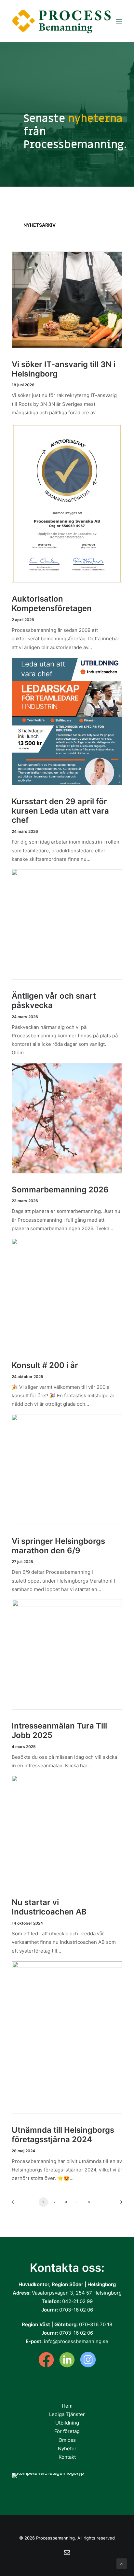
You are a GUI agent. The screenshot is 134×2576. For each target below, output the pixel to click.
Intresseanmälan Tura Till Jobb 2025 (59, 1730)
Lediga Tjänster (67, 2414)
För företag (67, 2431)
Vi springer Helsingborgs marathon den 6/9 (58, 1546)
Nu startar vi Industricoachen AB (49, 1907)
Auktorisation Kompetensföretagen (52, 604)
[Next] (119, 2204)
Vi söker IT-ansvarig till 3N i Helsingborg (64, 369)
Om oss (67, 2440)
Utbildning (67, 2423)
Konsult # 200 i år (45, 1365)
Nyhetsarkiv (40, 225)
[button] (119, 21)
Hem (67, 2406)
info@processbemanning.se (76, 2341)
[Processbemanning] (63, 21)
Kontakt (67, 2457)
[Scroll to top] (122, 2563)
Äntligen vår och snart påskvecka (54, 1001)
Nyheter (67, 2448)
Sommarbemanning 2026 (60, 1190)
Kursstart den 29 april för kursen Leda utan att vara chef (60, 811)
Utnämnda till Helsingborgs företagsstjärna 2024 (63, 2135)
